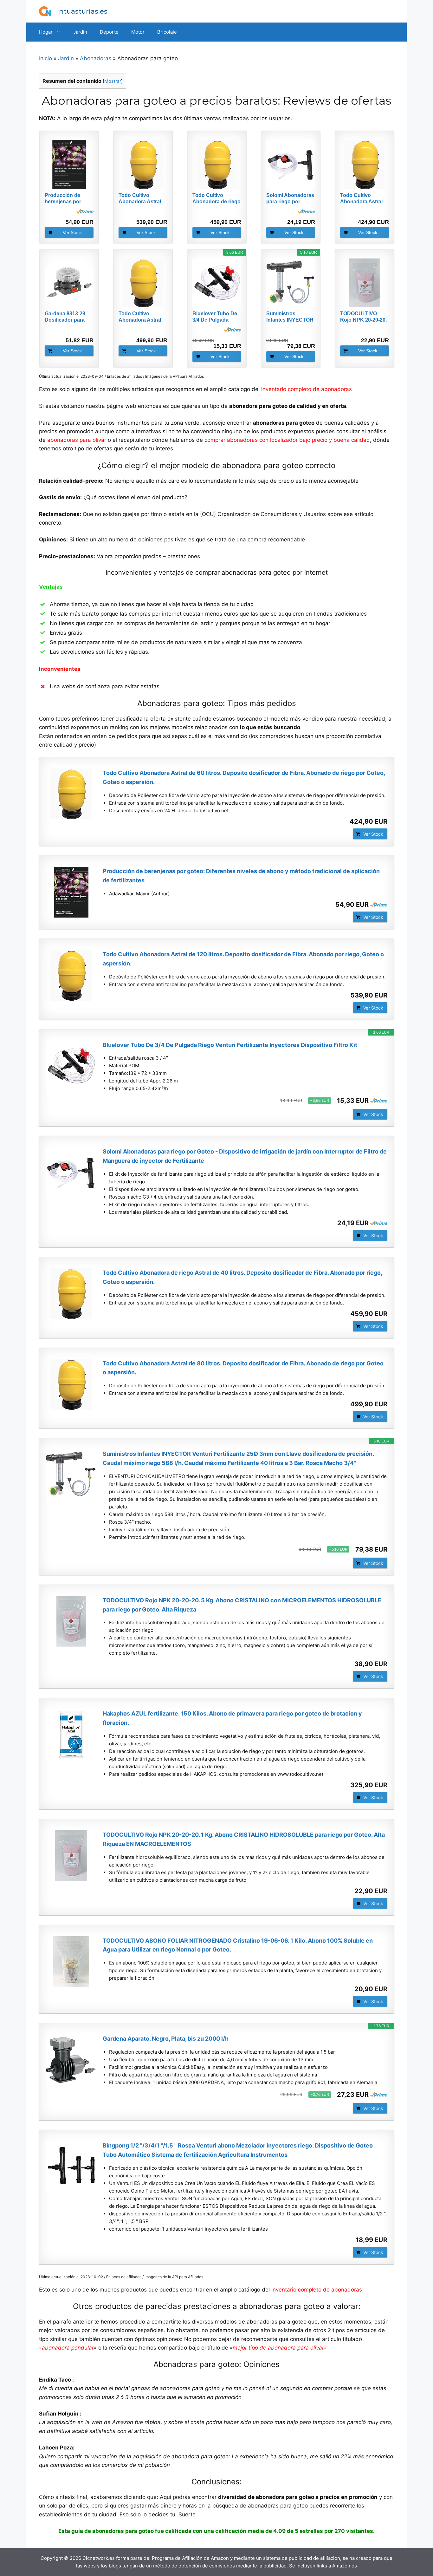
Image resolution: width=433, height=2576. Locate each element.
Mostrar (113, 81)
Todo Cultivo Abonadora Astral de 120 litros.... (140, 199)
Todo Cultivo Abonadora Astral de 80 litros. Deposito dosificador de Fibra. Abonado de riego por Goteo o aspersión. (243, 1368)
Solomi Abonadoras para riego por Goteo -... (290, 199)
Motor (138, 32)
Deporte (109, 32)
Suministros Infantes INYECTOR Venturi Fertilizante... (291, 317)
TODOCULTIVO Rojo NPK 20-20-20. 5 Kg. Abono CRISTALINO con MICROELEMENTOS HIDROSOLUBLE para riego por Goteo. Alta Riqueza (242, 1605)
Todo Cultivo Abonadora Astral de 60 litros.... (361, 199)
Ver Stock (72, 232)
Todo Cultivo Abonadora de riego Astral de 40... (217, 199)
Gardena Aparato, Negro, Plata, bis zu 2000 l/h (166, 2039)
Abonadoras (96, 58)
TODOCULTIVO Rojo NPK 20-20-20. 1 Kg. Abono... (363, 317)
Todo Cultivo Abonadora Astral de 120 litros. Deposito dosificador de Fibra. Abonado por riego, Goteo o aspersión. (243, 959)
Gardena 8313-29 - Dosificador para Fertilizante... (66, 317)
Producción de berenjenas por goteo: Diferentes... (67, 199)
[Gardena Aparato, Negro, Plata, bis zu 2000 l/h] (71, 2060)
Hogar (46, 32)
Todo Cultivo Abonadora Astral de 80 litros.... (140, 317)
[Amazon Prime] (85, 211)
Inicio (45, 58)
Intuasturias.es (82, 11)
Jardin (80, 32)
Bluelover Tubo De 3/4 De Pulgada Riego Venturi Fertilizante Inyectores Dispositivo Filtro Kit (230, 1045)
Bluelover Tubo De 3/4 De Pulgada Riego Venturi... (215, 317)
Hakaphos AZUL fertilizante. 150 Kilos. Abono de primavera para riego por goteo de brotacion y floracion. (232, 1718)
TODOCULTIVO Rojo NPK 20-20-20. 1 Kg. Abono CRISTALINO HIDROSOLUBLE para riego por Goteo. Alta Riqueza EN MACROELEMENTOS (244, 1839)
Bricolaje (167, 32)
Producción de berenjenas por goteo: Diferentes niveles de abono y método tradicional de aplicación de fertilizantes (241, 876)
